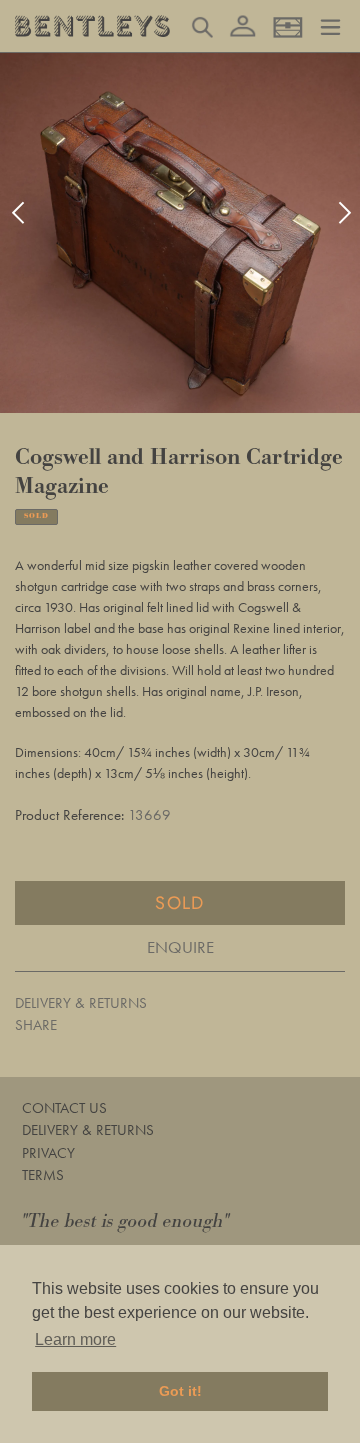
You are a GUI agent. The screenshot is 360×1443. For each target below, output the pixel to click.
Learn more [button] (75, 1339)
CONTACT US (64, 1108)
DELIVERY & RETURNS (81, 1003)
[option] (180, 233)
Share (36, 1025)
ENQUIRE (180, 947)
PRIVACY (48, 1153)
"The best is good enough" (126, 1221)
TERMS (43, 1175)
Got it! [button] (180, 1391)
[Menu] (330, 25)
